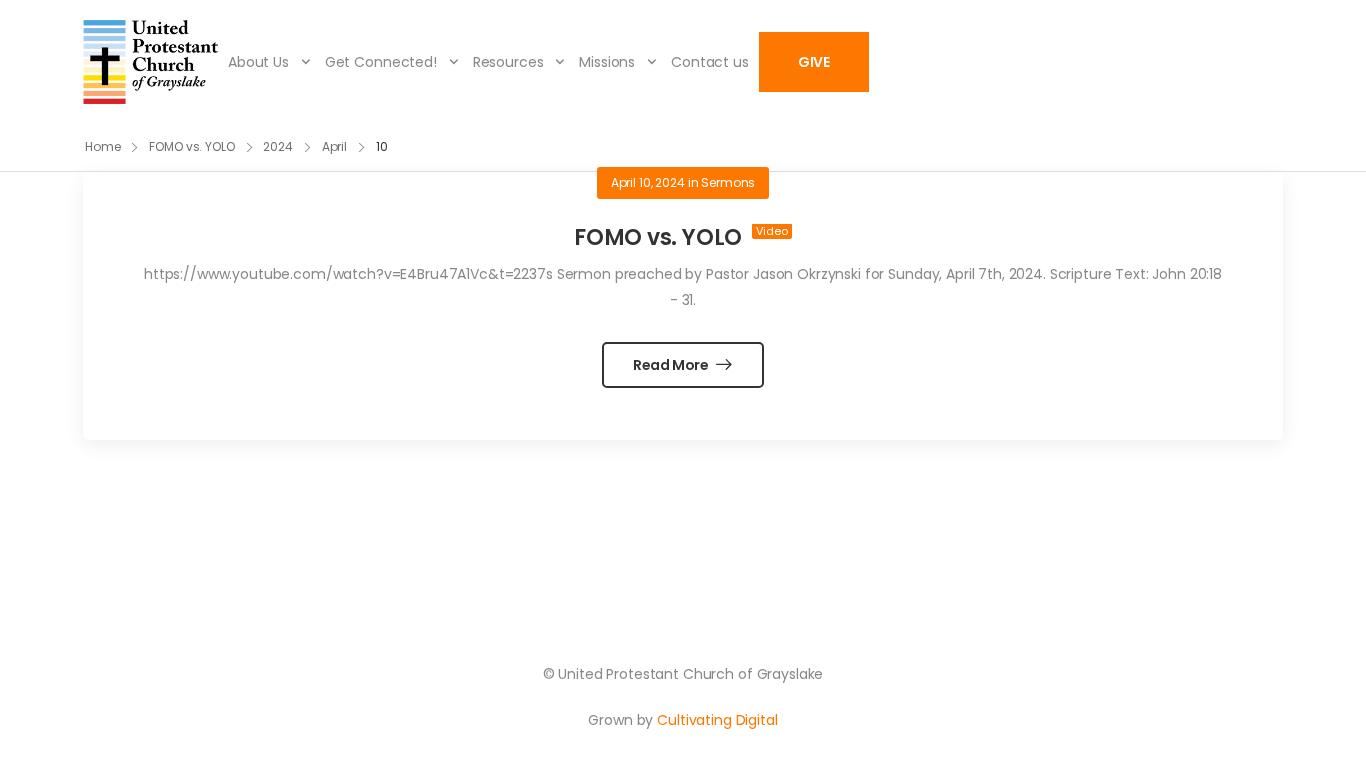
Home (103, 146)
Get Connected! (381, 62)
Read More (672, 365)
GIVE (814, 62)
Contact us (710, 62)
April (334, 146)
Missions (607, 62)
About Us (258, 62)
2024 (278, 146)
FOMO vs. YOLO (191, 146)
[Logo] (150, 62)
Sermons (728, 182)
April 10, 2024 (648, 182)
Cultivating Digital (717, 720)
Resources (508, 62)
